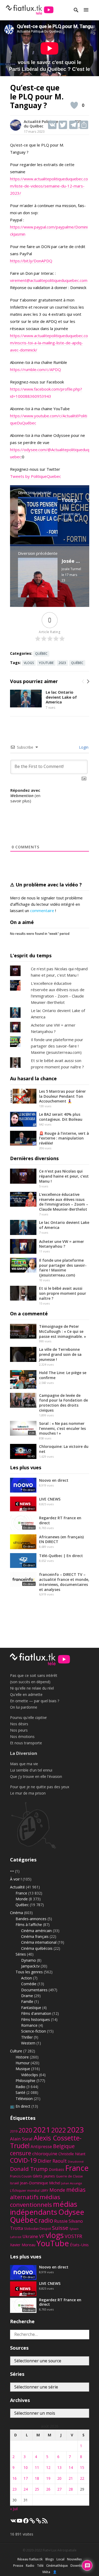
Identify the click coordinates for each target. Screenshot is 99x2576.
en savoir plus (25, 798)
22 (82, 2478)
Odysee (71, 2212)
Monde (22, 1899)
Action (27, 1978)
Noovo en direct (54, 1480)
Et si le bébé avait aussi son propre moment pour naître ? (63, 1293)
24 (26, 2489)
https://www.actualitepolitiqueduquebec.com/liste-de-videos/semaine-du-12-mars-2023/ (49, 186)
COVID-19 (23, 2160)
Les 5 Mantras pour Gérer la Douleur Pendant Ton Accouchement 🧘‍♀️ (62, 1096)
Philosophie (25, 2081)
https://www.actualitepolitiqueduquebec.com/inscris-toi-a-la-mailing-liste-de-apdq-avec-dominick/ (49, 343)
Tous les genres (29, 1972)
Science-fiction (34, 2031)
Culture (16, 2051)
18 (37, 2478)
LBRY (44, 2191)
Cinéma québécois (37, 1948)
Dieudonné (76, 2161)
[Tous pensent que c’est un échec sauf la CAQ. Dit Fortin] (38, 535)
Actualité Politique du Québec (41, 124)
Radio (20, 2087)
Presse (18, 2566)
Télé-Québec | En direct (61, 1556)
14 (71, 2467)
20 (59, 2478)
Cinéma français (35, 1936)
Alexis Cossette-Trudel (46, 2142)
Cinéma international (39, 1942)
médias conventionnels (35, 2201)
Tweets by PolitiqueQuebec (36, 476)
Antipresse (41, 2147)
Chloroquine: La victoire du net (64, 1449)
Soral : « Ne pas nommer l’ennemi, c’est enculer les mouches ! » (62, 1428)
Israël (15, 2183)
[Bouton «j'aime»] (74, 105)
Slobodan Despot (37, 2229)
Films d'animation (36, 2013)
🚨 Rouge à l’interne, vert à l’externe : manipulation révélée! (64, 1138)
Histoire (22, 2057)
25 (37, 2489)
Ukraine (30, 2236)
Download (78, 2566)
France (21, 1893)
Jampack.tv (30, 1966)
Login (83, 747)
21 (71, 2478)
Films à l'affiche (29, 1925)
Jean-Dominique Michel (40, 2183)
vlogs (29, 663)
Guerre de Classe (69, 2176)
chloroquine (45, 2154)
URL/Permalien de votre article (27, 809)
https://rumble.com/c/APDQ (36, 369)
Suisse (60, 2228)
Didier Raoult (52, 2161)
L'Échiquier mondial (25, 2191)
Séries (21, 1954)
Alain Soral (21, 2139)
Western (28, 2043)
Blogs (50, 2559)
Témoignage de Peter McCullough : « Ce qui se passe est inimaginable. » (63, 1331)
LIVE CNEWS (50, 1499)
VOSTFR (73, 2236)
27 (59, 2489)
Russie (61, 2221)
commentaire (42, 910)
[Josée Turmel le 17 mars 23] (38, 596)
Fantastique (31, 2008)
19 (48, 2478)
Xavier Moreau (23, 2245)
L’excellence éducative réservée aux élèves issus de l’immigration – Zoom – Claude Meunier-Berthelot (64, 1202)
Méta (46, 2572)
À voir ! (16, 1879)
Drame (27, 1996)
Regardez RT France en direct (60, 1520)
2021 (42, 2130)
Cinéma (16, 1913)
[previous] (83, 681)
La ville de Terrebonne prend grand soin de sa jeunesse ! (60, 1354)
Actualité (17, 1887)
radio (46, 2220)
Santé (20, 2092)
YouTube (46, 663)
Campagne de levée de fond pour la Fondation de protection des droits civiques (63, 1403)
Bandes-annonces (31, 1919)
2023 (62, 663)
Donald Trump (29, 2169)
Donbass (56, 2169)
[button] (86, 10)
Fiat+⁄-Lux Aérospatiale (60, 2550)
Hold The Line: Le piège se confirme (63, 1375)
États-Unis (79, 2245)
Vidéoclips (30, 2075)
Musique (23, 2069)
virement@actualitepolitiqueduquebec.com (49, 280)
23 (15, 2489)
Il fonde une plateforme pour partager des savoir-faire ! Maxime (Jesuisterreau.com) (57, 1046)
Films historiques (36, 2019)
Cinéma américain (36, 1931)
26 (48, 2489)
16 (15, 2478)
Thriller (27, 2037)
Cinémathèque (57, 2566)
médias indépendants (44, 2208)
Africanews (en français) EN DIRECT (61, 1539)
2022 (59, 2130)
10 (26, 2467)
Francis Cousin (21, 2176)
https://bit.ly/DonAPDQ (31, 261)
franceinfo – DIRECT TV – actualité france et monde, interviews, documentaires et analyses (64, 1582)
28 (71, 2489)
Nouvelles (74, 2559)
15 (82, 2467)
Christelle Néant (72, 2154)
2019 (14, 2131)
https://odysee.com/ (29, 450)
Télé (40, 2566)
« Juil (14, 2509)
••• (12, 1871)
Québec (41, 654)
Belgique (64, 2146)
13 (59, 2467)
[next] (88, 681)
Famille (27, 2001)
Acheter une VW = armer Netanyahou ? (62, 1244)
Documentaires (34, 1990)
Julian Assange (72, 2183)
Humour (23, 2063)
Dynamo (29, 1960)
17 (26, 2478)
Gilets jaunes (44, 2176)
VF (42, 2236)
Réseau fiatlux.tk (30, 2559)
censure (21, 2153)
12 (48, 2467)
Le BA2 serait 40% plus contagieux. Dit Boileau (61, 1117)
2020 (25, 2130)
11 (37, 2467)
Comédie (29, 1984)
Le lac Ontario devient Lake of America (61, 697)
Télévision (24, 2099)
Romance (29, 2025)
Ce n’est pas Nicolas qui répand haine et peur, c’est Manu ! (64, 1176)
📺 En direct (20, 2106)
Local (60, 2559)
